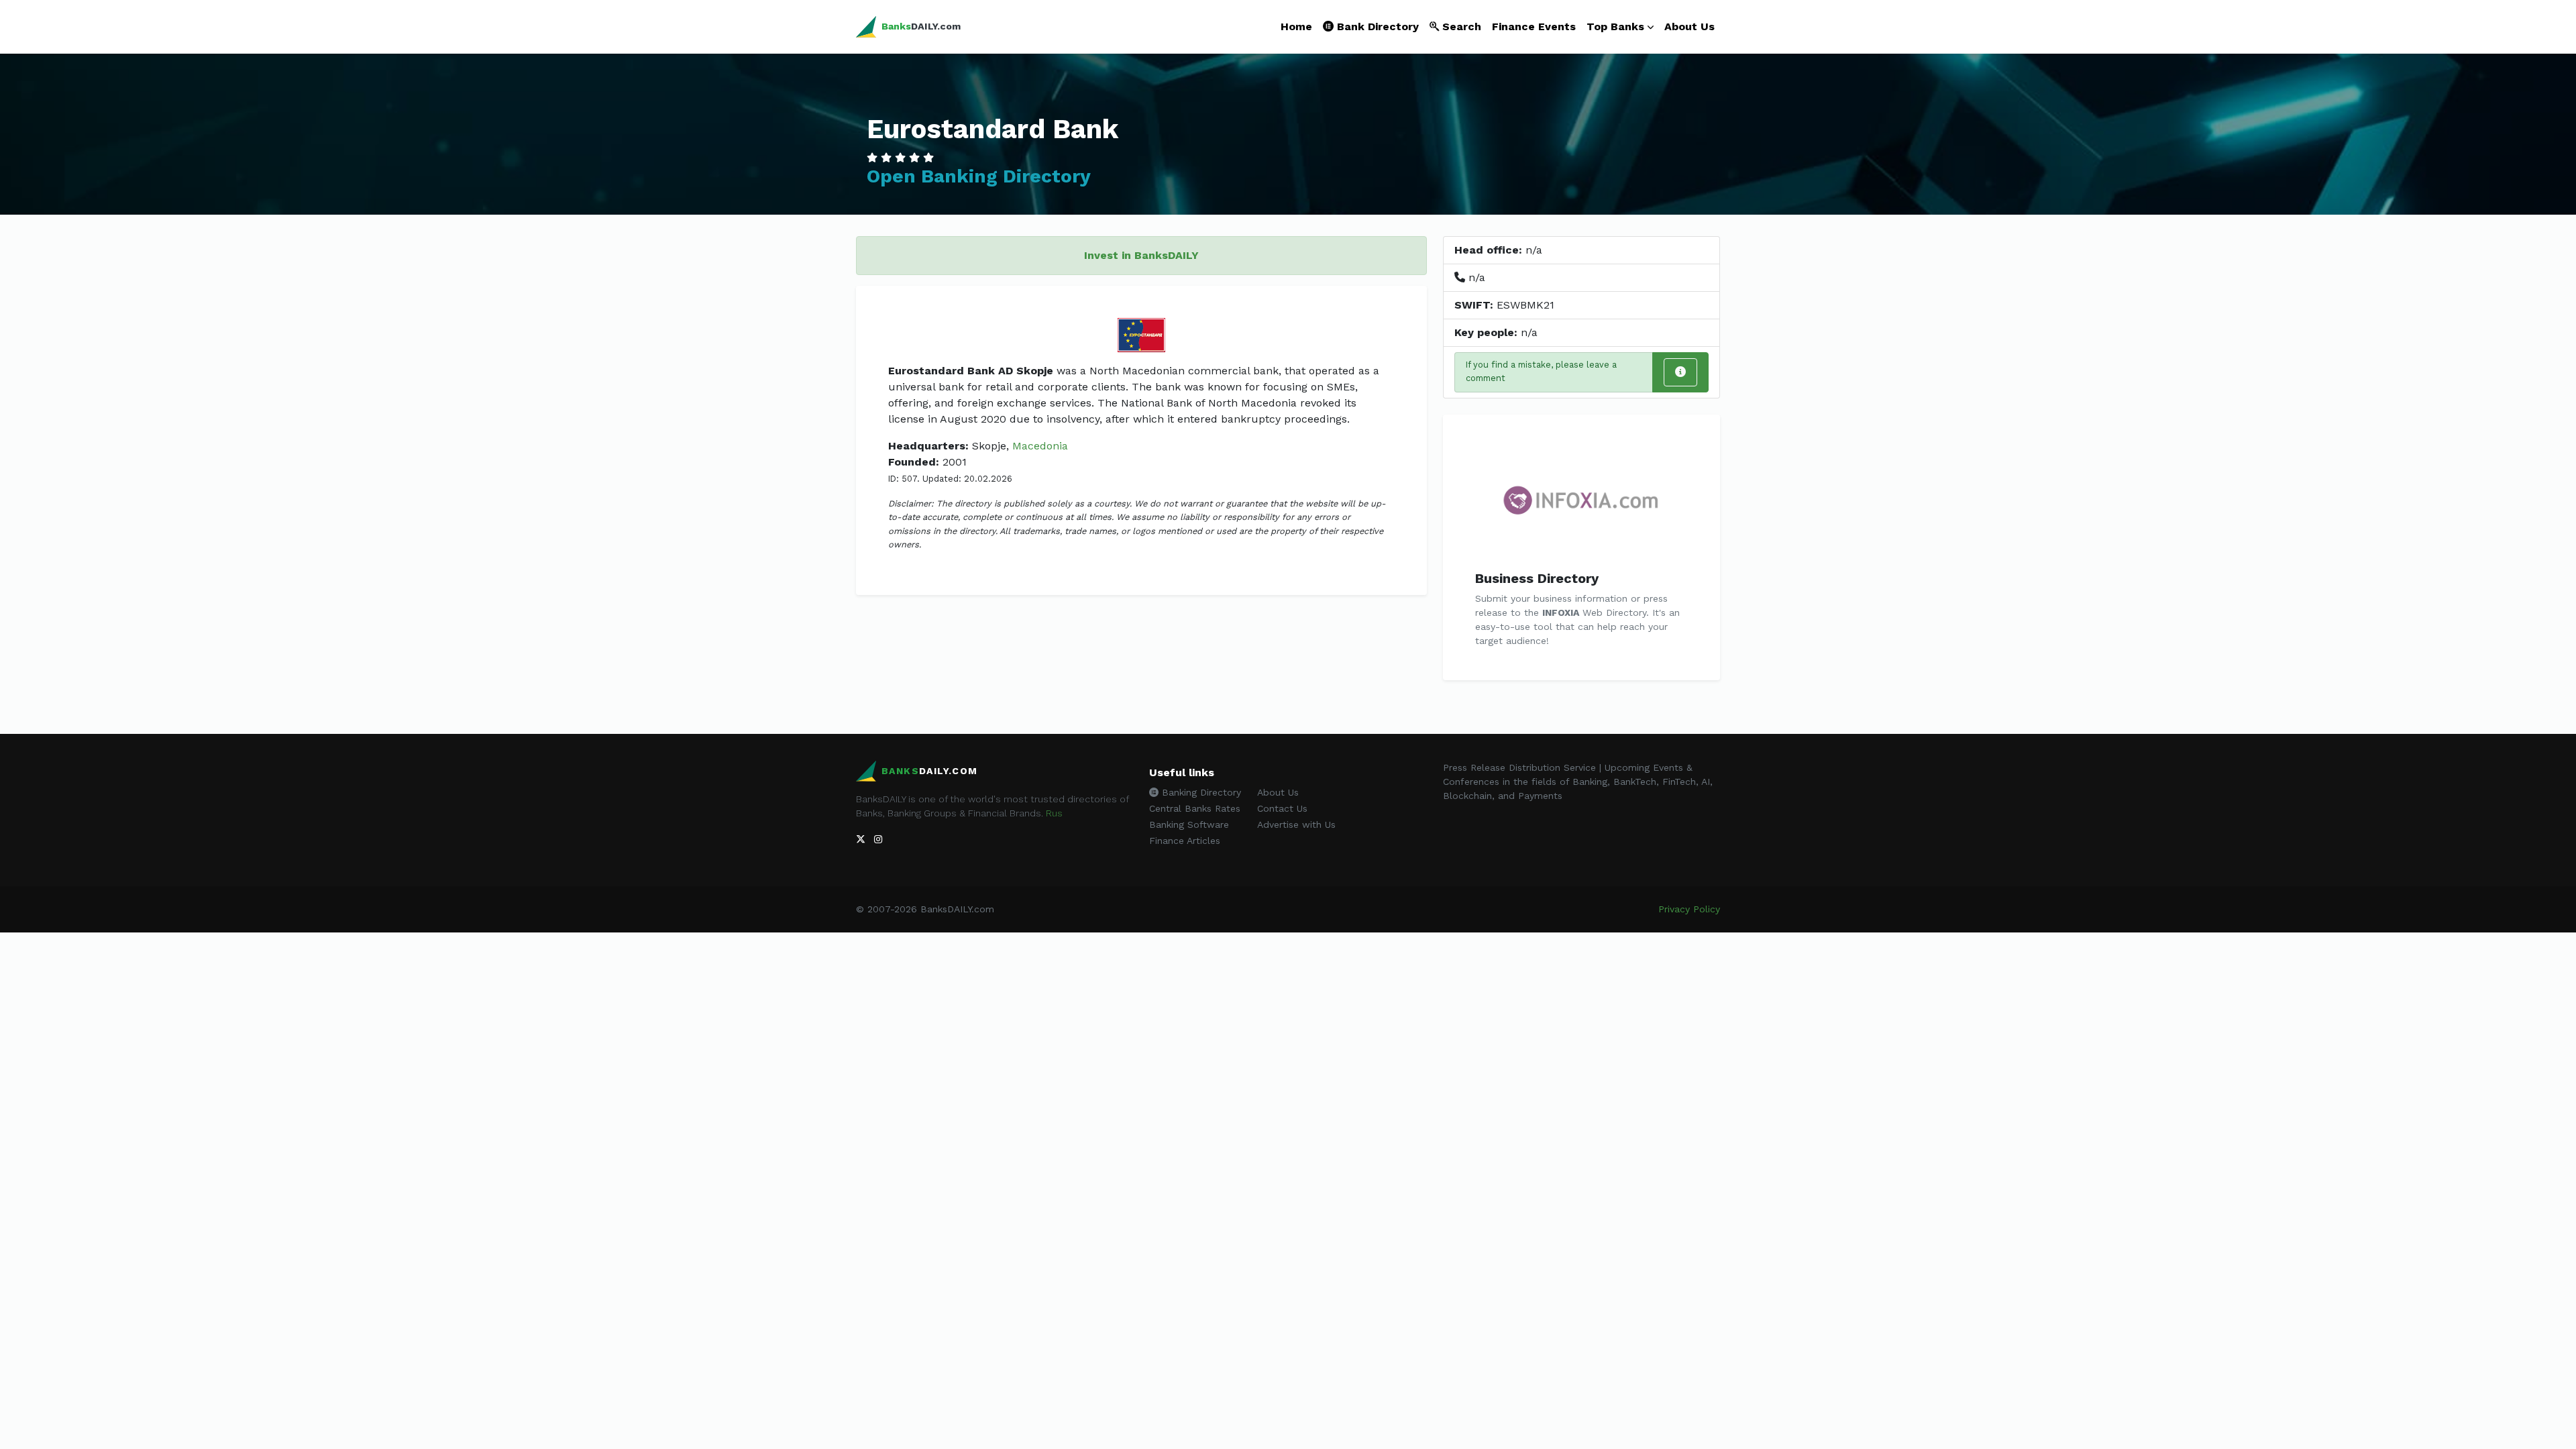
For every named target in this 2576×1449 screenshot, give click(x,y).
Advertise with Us (1296, 824)
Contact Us (1282, 808)
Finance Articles (1185, 841)
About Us (1689, 26)
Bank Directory (1376, 26)
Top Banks (1615, 26)
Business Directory (1537, 578)
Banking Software (1189, 824)
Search (1460, 26)
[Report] (1680, 372)
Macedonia (1040, 446)
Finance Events (1534, 26)
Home (1296, 26)
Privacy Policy (1689, 909)
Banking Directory (1200, 792)
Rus (1054, 813)
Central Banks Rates (1195, 808)
